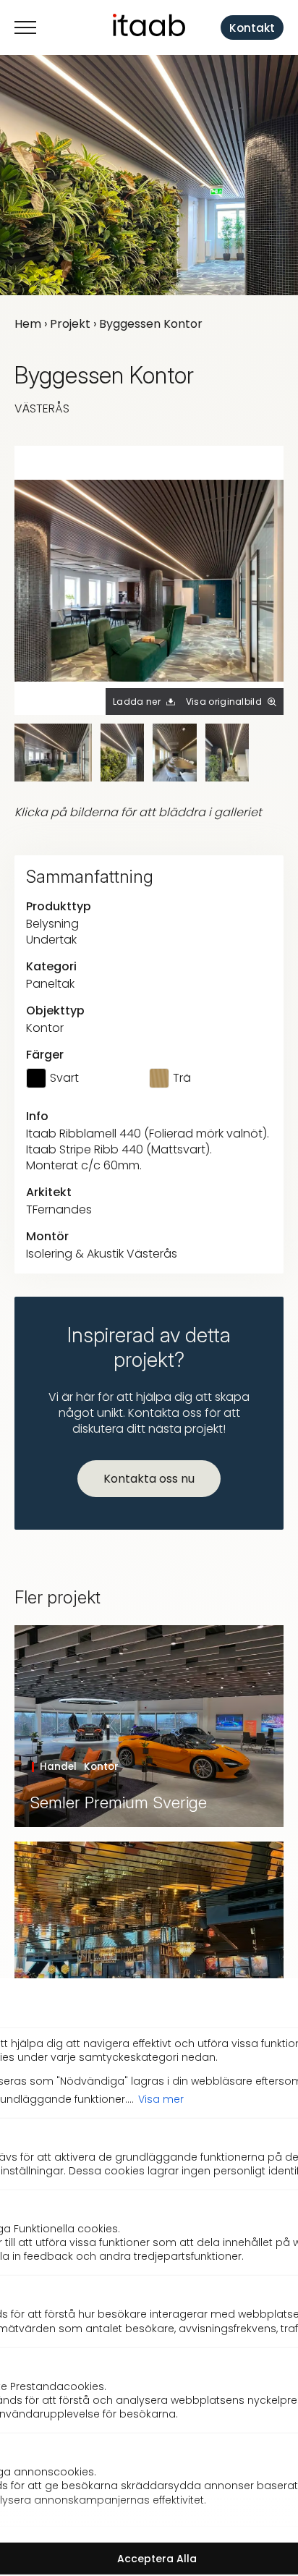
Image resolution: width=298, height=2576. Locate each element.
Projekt (70, 324)
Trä (182, 1078)
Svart (64, 1078)
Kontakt (252, 28)
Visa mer (161, 2098)
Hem (28, 324)
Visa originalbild (224, 702)
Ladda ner (137, 702)
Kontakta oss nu (149, 1479)
